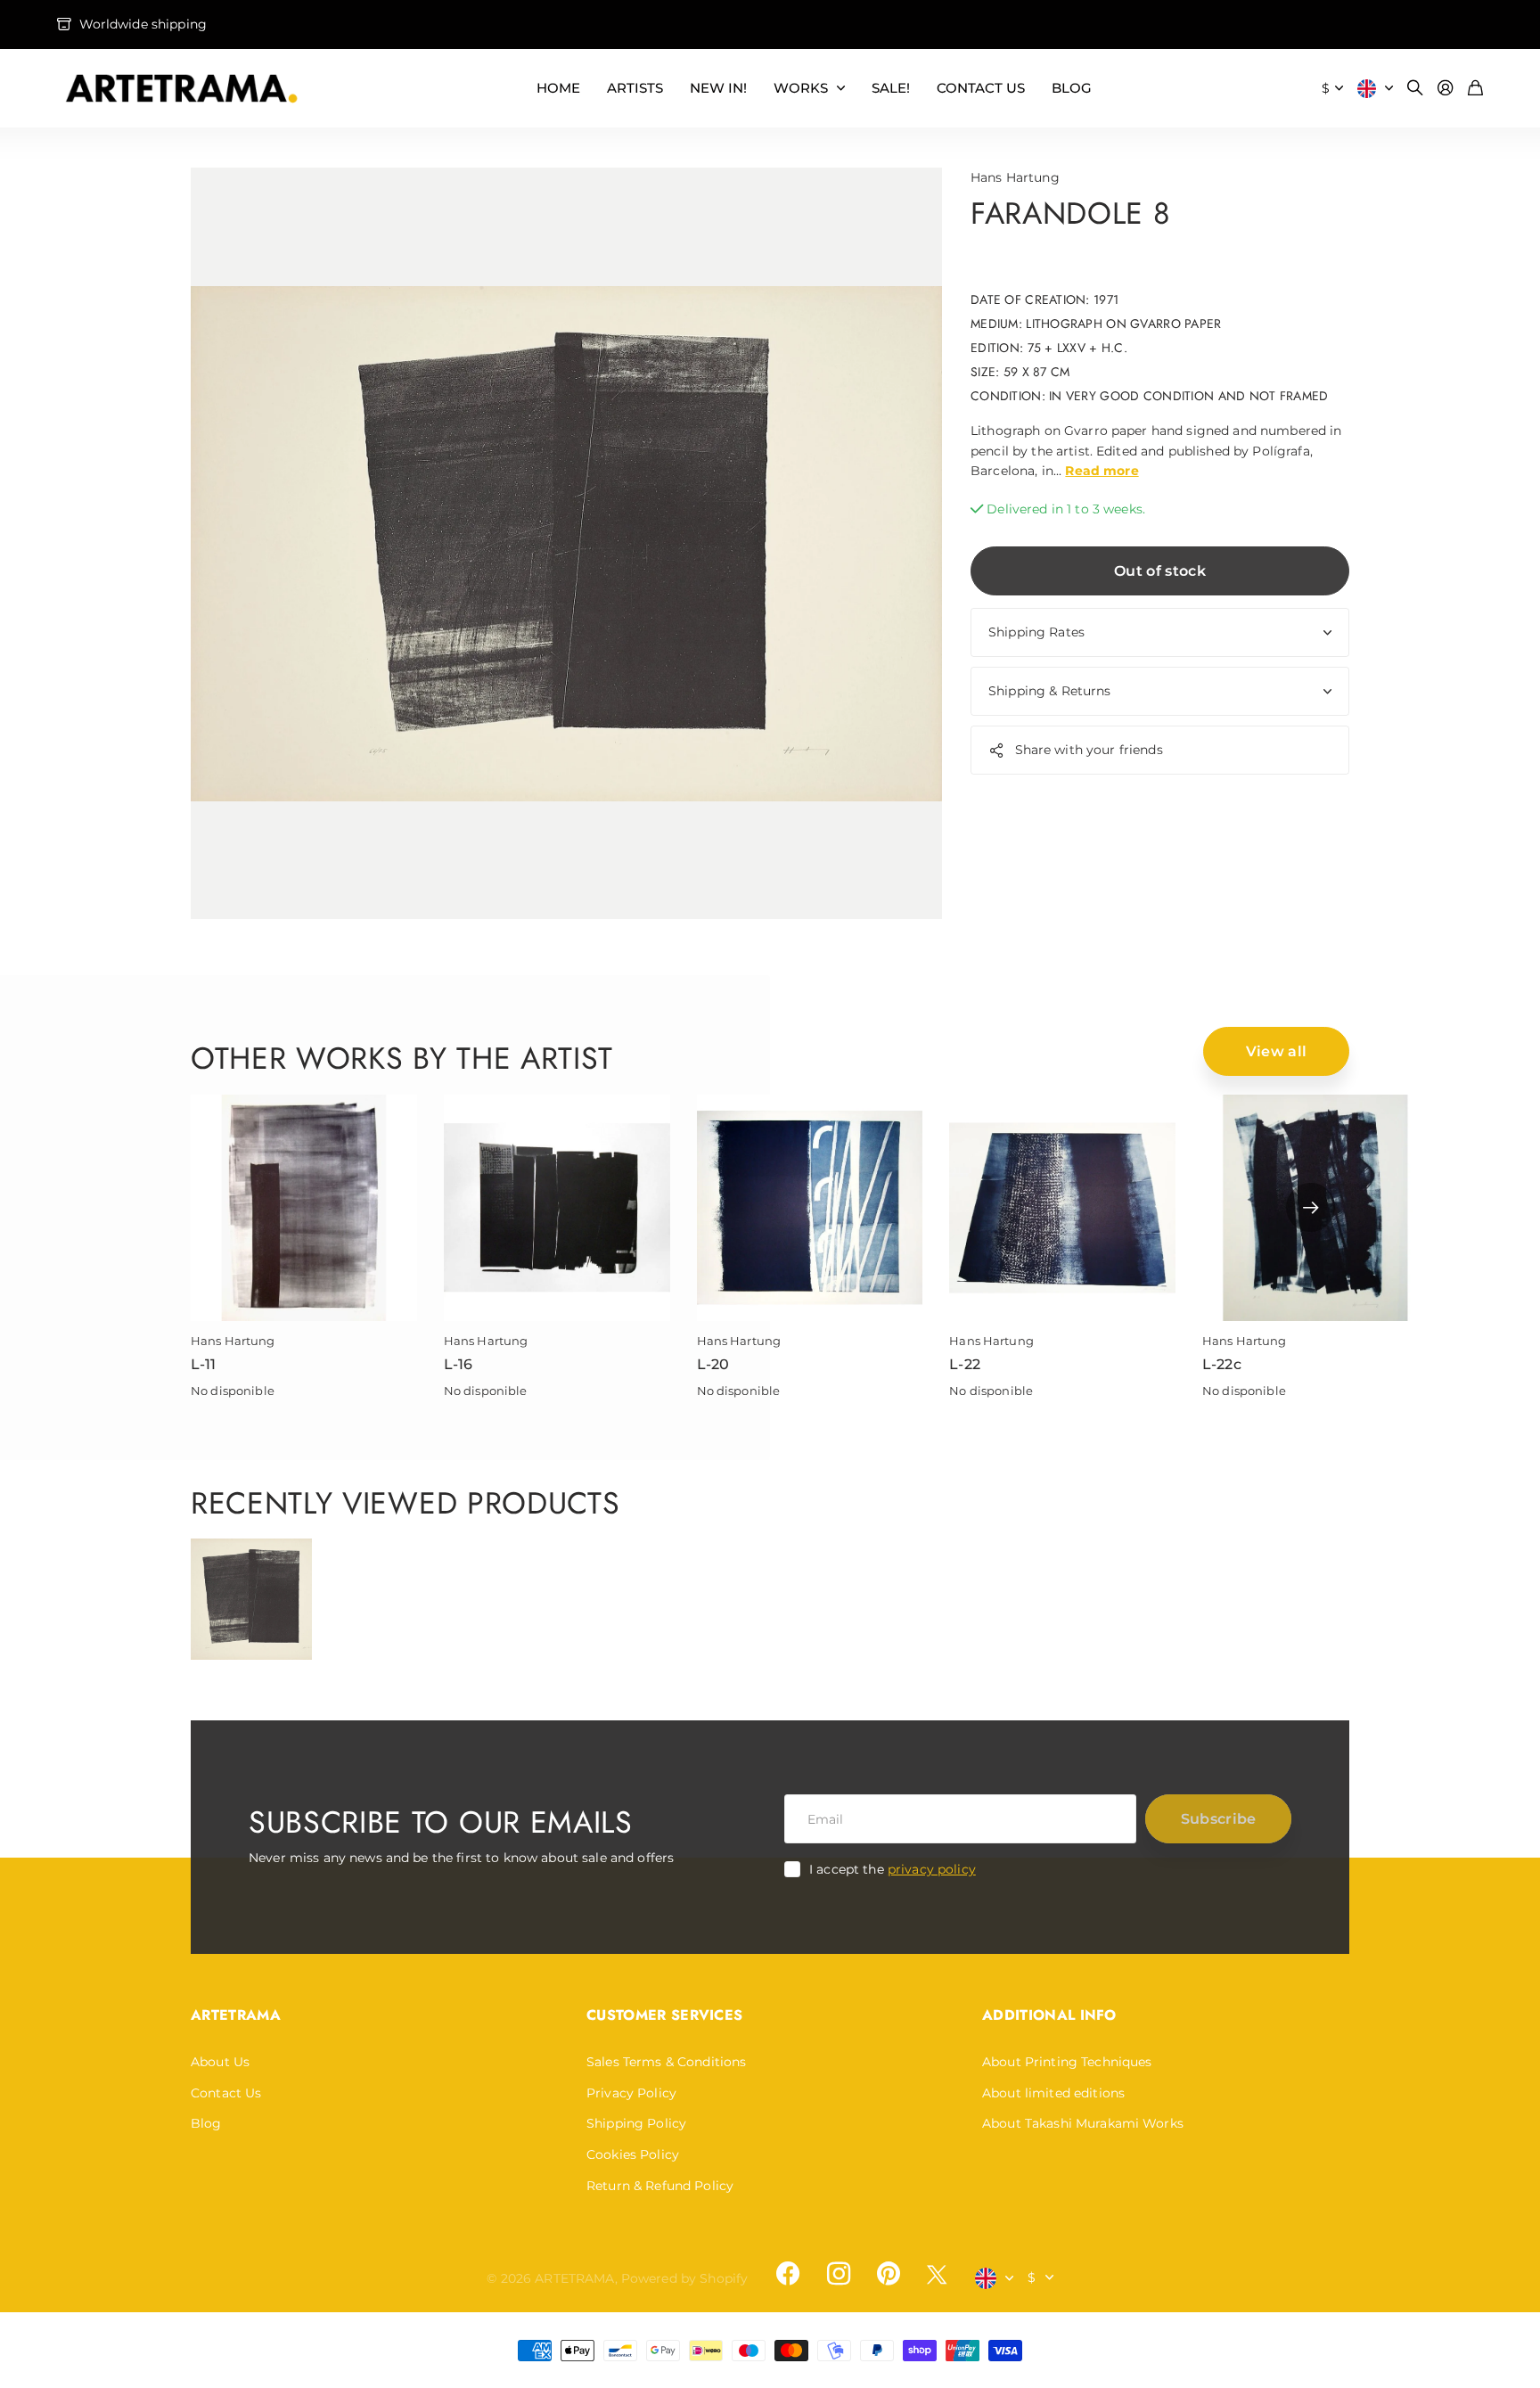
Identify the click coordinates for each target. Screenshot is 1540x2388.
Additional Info (1049, 2015)
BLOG (1072, 88)
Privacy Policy (631, 2093)
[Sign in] (1446, 89)
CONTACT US (981, 88)
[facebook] (788, 2274)
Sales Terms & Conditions (666, 2062)
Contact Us (226, 2093)
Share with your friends (1089, 751)
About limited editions (1053, 2093)
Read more (1102, 471)
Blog (206, 2123)
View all (1277, 1051)
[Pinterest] (889, 2274)
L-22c (1222, 1364)
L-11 (204, 1364)
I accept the (893, 1869)
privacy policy (932, 1869)
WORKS (801, 88)
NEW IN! (718, 88)
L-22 (965, 1364)
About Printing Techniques (1067, 2062)
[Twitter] (937, 2274)
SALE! (891, 88)
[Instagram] (838, 2274)
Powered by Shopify (685, 2278)
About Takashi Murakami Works (1083, 2123)
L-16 (459, 1364)
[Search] (1415, 89)
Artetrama (236, 2015)
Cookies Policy (633, 2154)
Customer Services (664, 2015)
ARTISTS (635, 88)
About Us (220, 2062)
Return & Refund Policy (660, 2186)
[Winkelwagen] (1475, 89)
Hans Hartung (1015, 177)
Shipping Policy (636, 2123)
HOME (558, 88)
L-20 (713, 1364)
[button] (1311, 1208)
